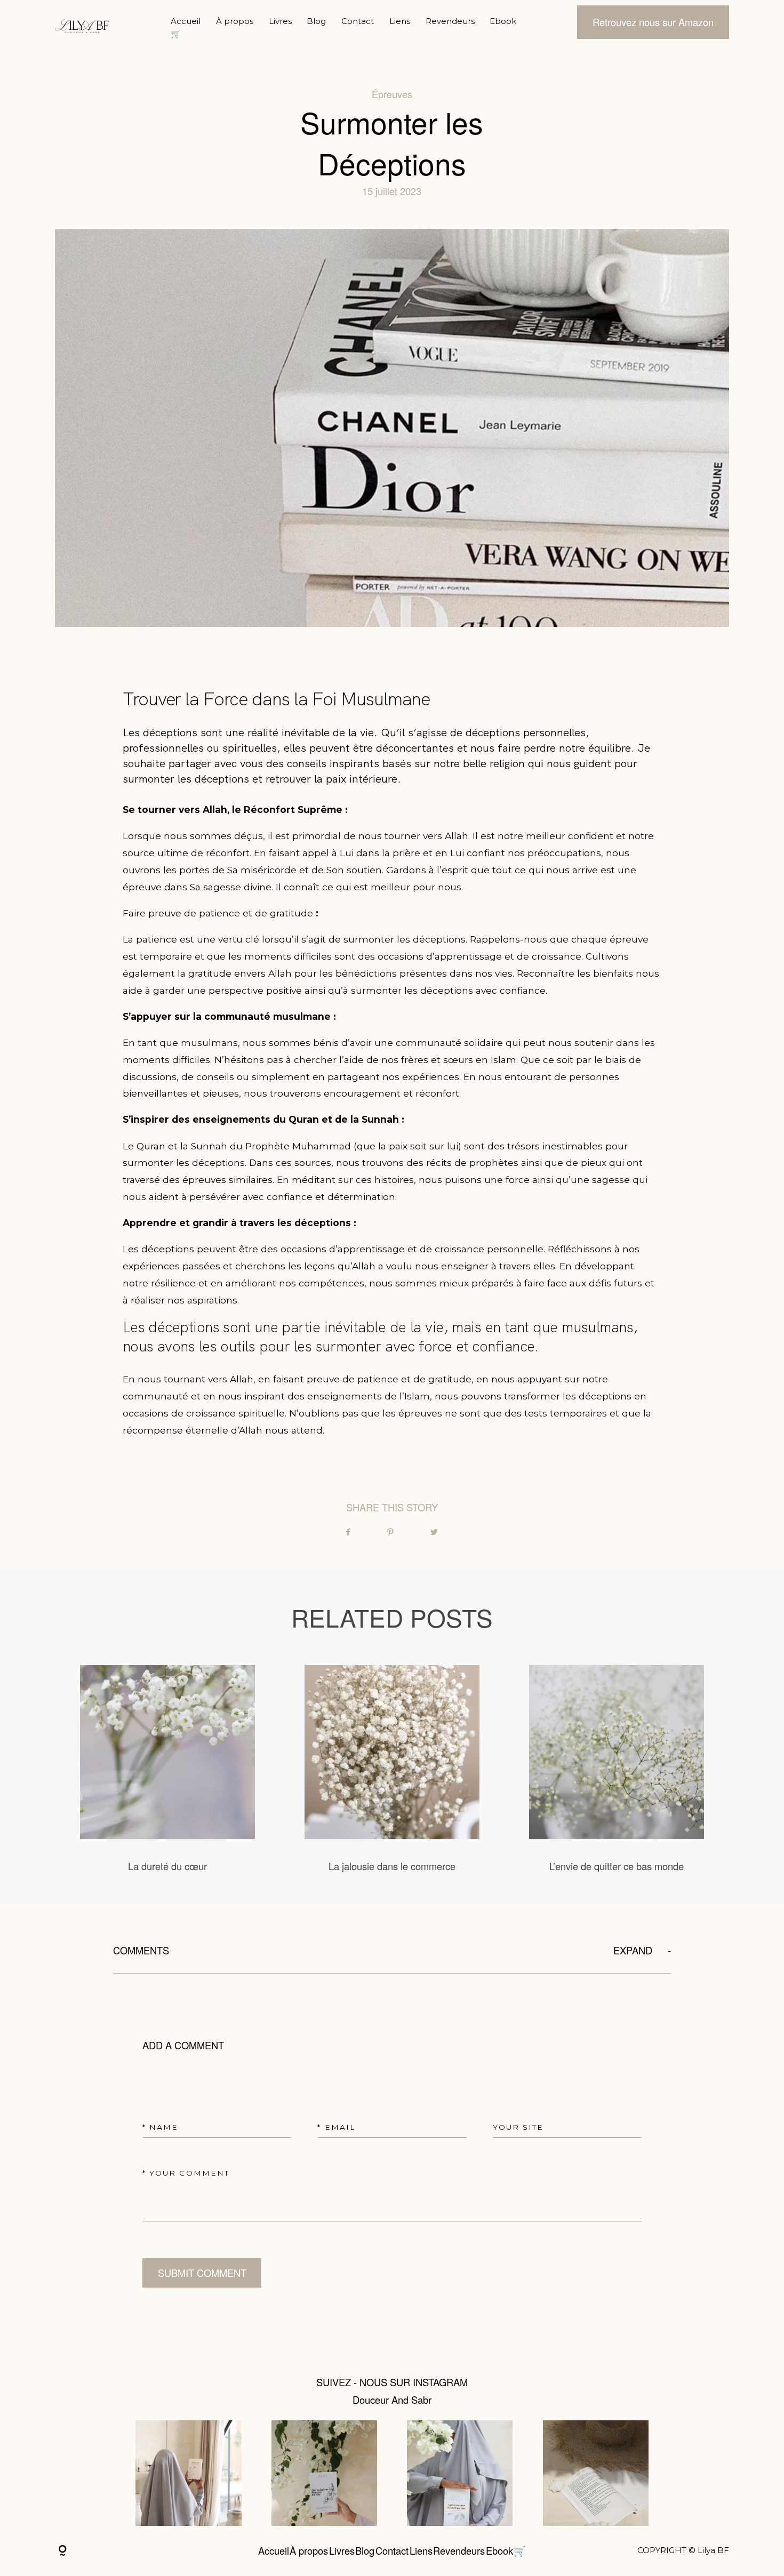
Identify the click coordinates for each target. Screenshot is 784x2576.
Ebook (503, 21)
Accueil (186, 21)
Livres (280, 21)
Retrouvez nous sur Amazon (653, 22)
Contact (358, 21)
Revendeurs (450, 21)
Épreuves (392, 94)
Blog (316, 21)
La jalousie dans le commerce (392, 1769)
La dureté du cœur (167, 1769)
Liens (400, 21)
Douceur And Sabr (392, 2400)
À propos (235, 21)
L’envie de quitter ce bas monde (616, 1769)
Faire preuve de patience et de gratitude (218, 913)
